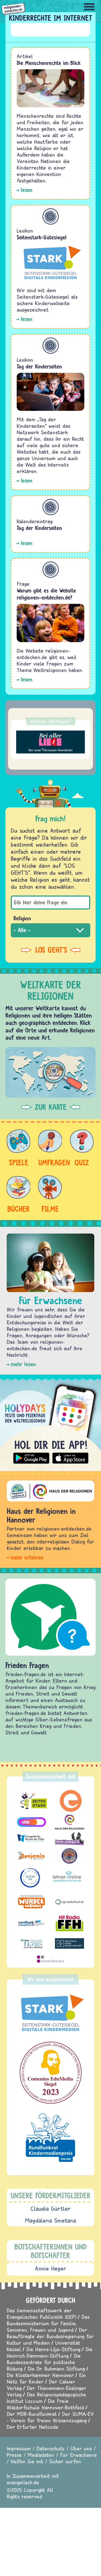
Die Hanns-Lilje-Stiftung (53, 2349)
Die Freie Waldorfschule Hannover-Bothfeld (45, 2404)
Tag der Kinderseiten (39, 366)
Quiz (82, 1162)
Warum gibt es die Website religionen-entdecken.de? (46, 594)
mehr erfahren (27, 1557)
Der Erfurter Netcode (33, 2427)
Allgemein (51, 216)
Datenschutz (51, 2448)
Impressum (19, 2448)
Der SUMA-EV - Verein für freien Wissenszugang (50, 2417)
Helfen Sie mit (27, 2461)
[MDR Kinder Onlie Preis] (50, 2137)
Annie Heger (50, 2268)
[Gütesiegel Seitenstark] (50, 2013)
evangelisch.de (23, 2482)
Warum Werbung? (51, 721)
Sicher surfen (65, 2461)
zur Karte (51, 1107)
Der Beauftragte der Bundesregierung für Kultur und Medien (50, 2336)
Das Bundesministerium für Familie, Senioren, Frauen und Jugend (48, 2323)
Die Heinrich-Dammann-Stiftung (50, 2352)
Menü (89, 7)
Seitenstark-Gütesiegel (42, 237)
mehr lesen (23, 1364)
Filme (50, 1209)
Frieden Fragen (27, 1665)
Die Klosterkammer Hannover (40, 2375)
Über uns (81, 2448)
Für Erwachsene (79, 2455)
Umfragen (50, 1162)
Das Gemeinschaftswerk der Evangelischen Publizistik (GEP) (41, 2314)
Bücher (19, 1209)
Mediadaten (41, 2455)
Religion (22, 918)
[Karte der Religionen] (50, 1072)
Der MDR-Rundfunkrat (32, 2414)
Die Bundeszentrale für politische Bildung (44, 2362)
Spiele (19, 1162)
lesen (27, 190)
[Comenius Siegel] (50, 2073)
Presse (14, 2455)
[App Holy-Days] (50, 1423)
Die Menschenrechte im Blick (49, 63)
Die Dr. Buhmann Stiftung (56, 2369)
